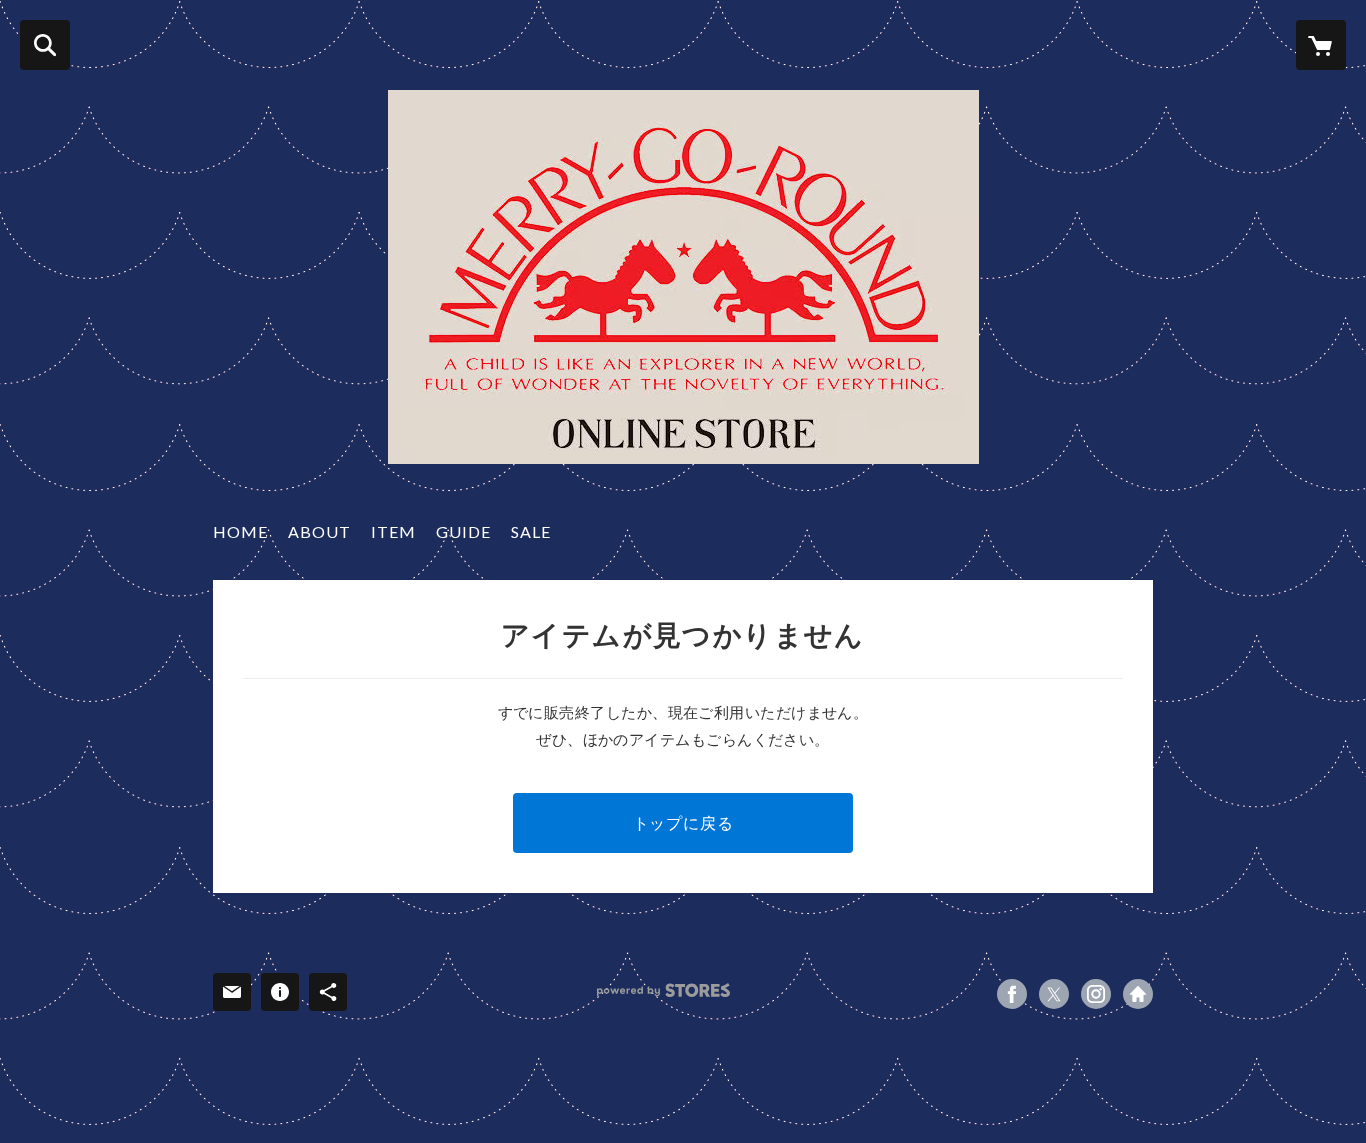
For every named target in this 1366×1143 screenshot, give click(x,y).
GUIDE (463, 531)
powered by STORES (663, 990)
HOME (240, 531)
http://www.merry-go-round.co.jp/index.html (1138, 994)
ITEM (393, 531)
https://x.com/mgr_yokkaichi (1054, 994)
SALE (531, 531)
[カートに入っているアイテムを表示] (1321, 45)
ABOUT (319, 531)
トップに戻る (683, 822)
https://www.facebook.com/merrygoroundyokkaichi (1012, 994)
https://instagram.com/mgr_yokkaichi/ (1096, 994)
